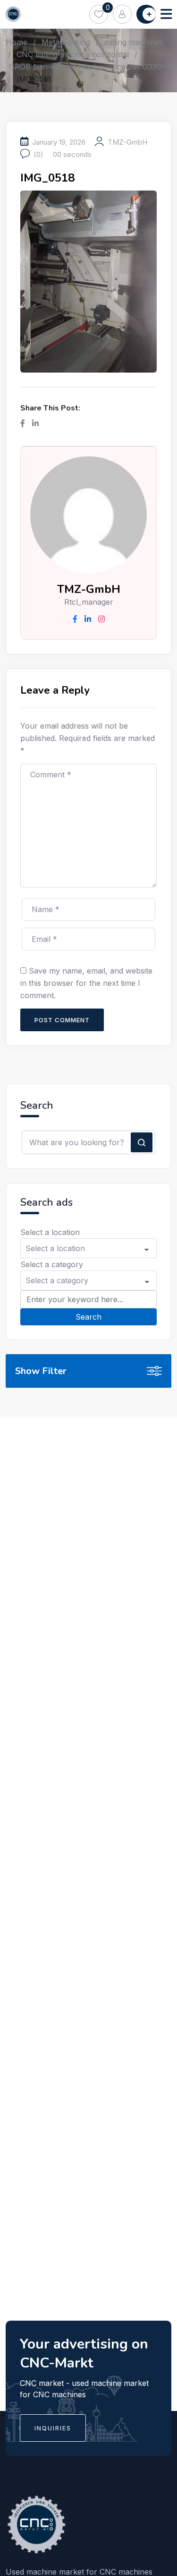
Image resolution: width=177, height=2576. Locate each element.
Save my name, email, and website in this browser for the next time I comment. (86, 983)
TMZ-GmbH (127, 142)
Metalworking (66, 42)
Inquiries (53, 2428)
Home (17, 42)
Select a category (52, 1264)
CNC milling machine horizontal (73, 54)
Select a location (50, 1232)
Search (88, 1317)
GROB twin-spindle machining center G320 (85, 67)
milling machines (134, 42)
